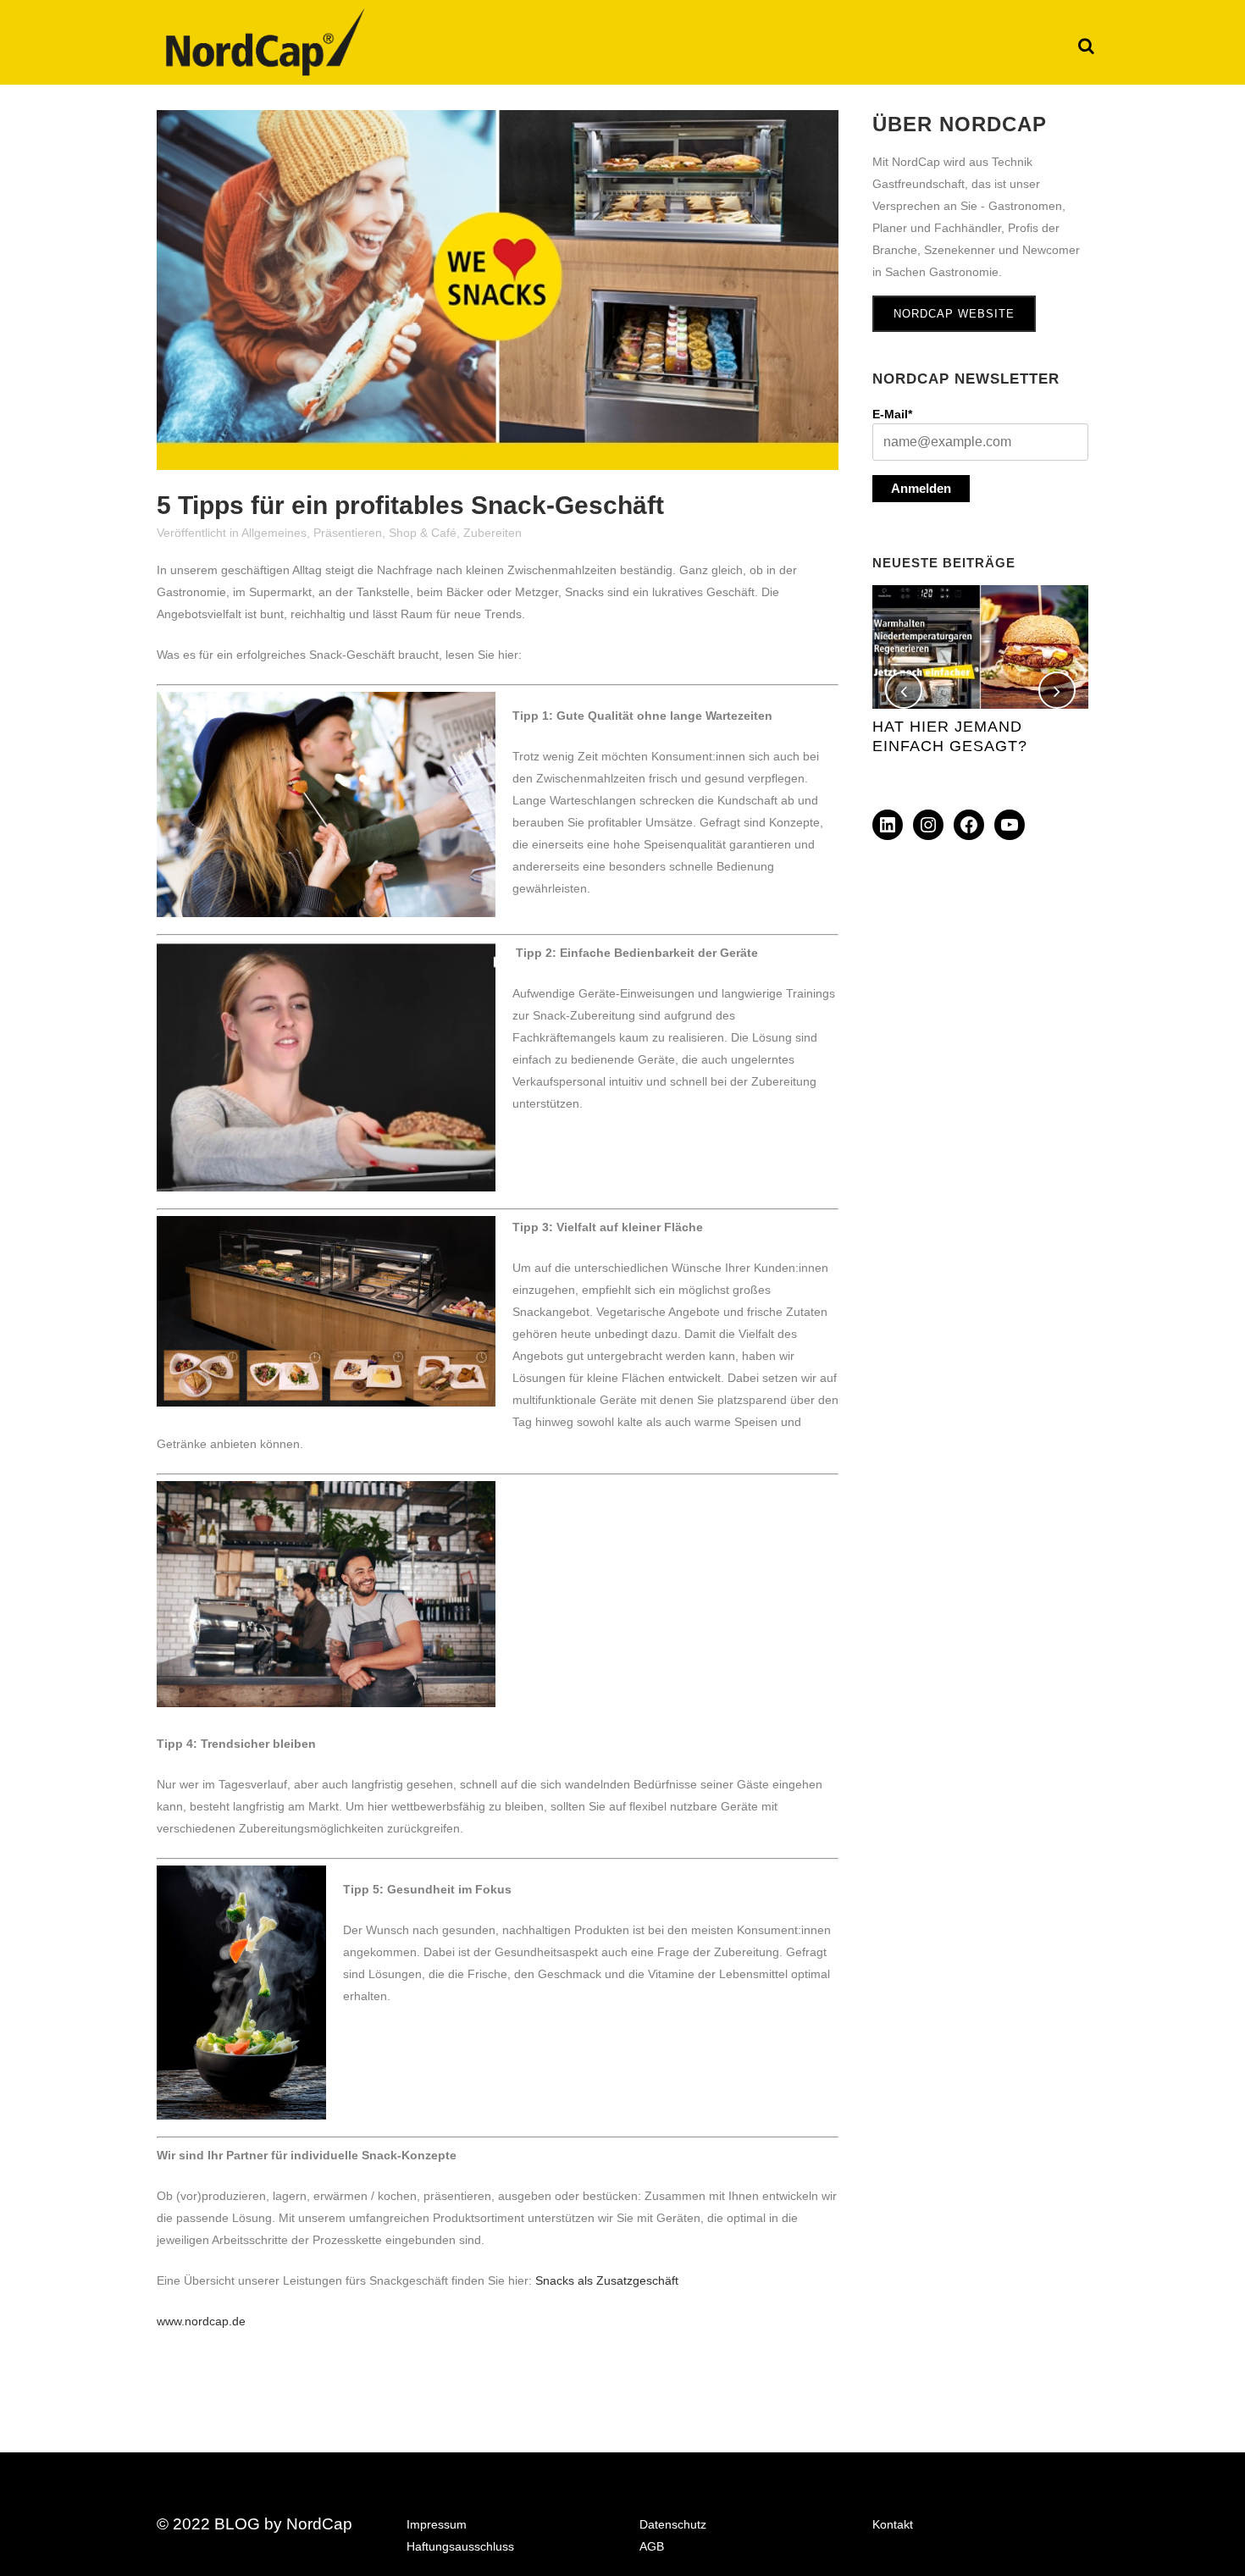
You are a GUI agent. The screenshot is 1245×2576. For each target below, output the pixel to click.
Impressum (437, 2524)
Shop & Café (423, 533)
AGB (652, 2546)
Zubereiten (492, 533)
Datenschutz (673, 2524)
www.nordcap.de (201, 2321)
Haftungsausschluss (460, 2546)
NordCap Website (954, 314)
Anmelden (921, 488)
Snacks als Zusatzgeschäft (607, 2280)
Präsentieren (348, 533)
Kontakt (893, 2524)
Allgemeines (274, 533)
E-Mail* (892, 414)
